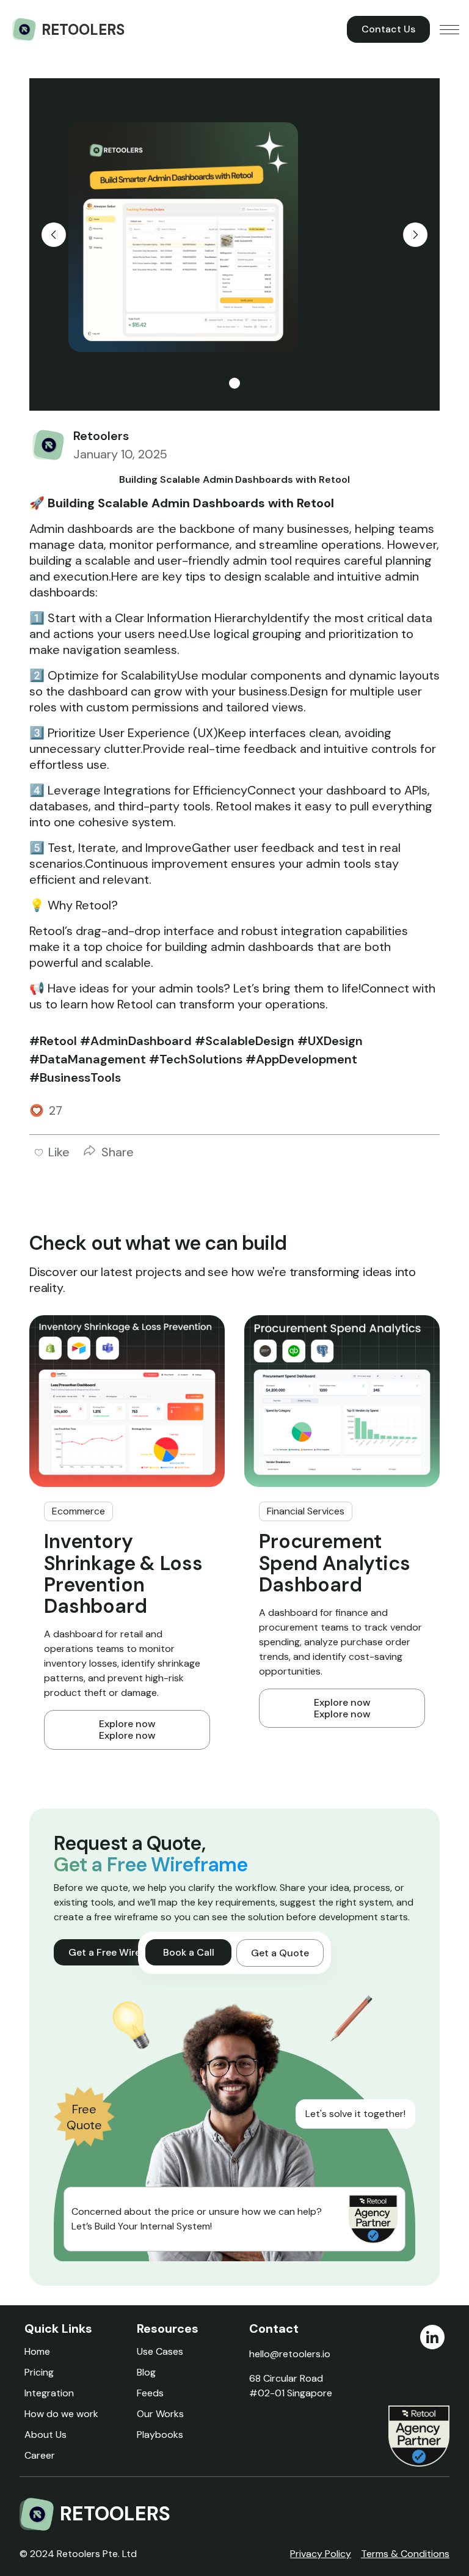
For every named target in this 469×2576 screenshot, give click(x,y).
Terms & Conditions (405, 2554)
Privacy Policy (321, 2554)
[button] (449, 29)
